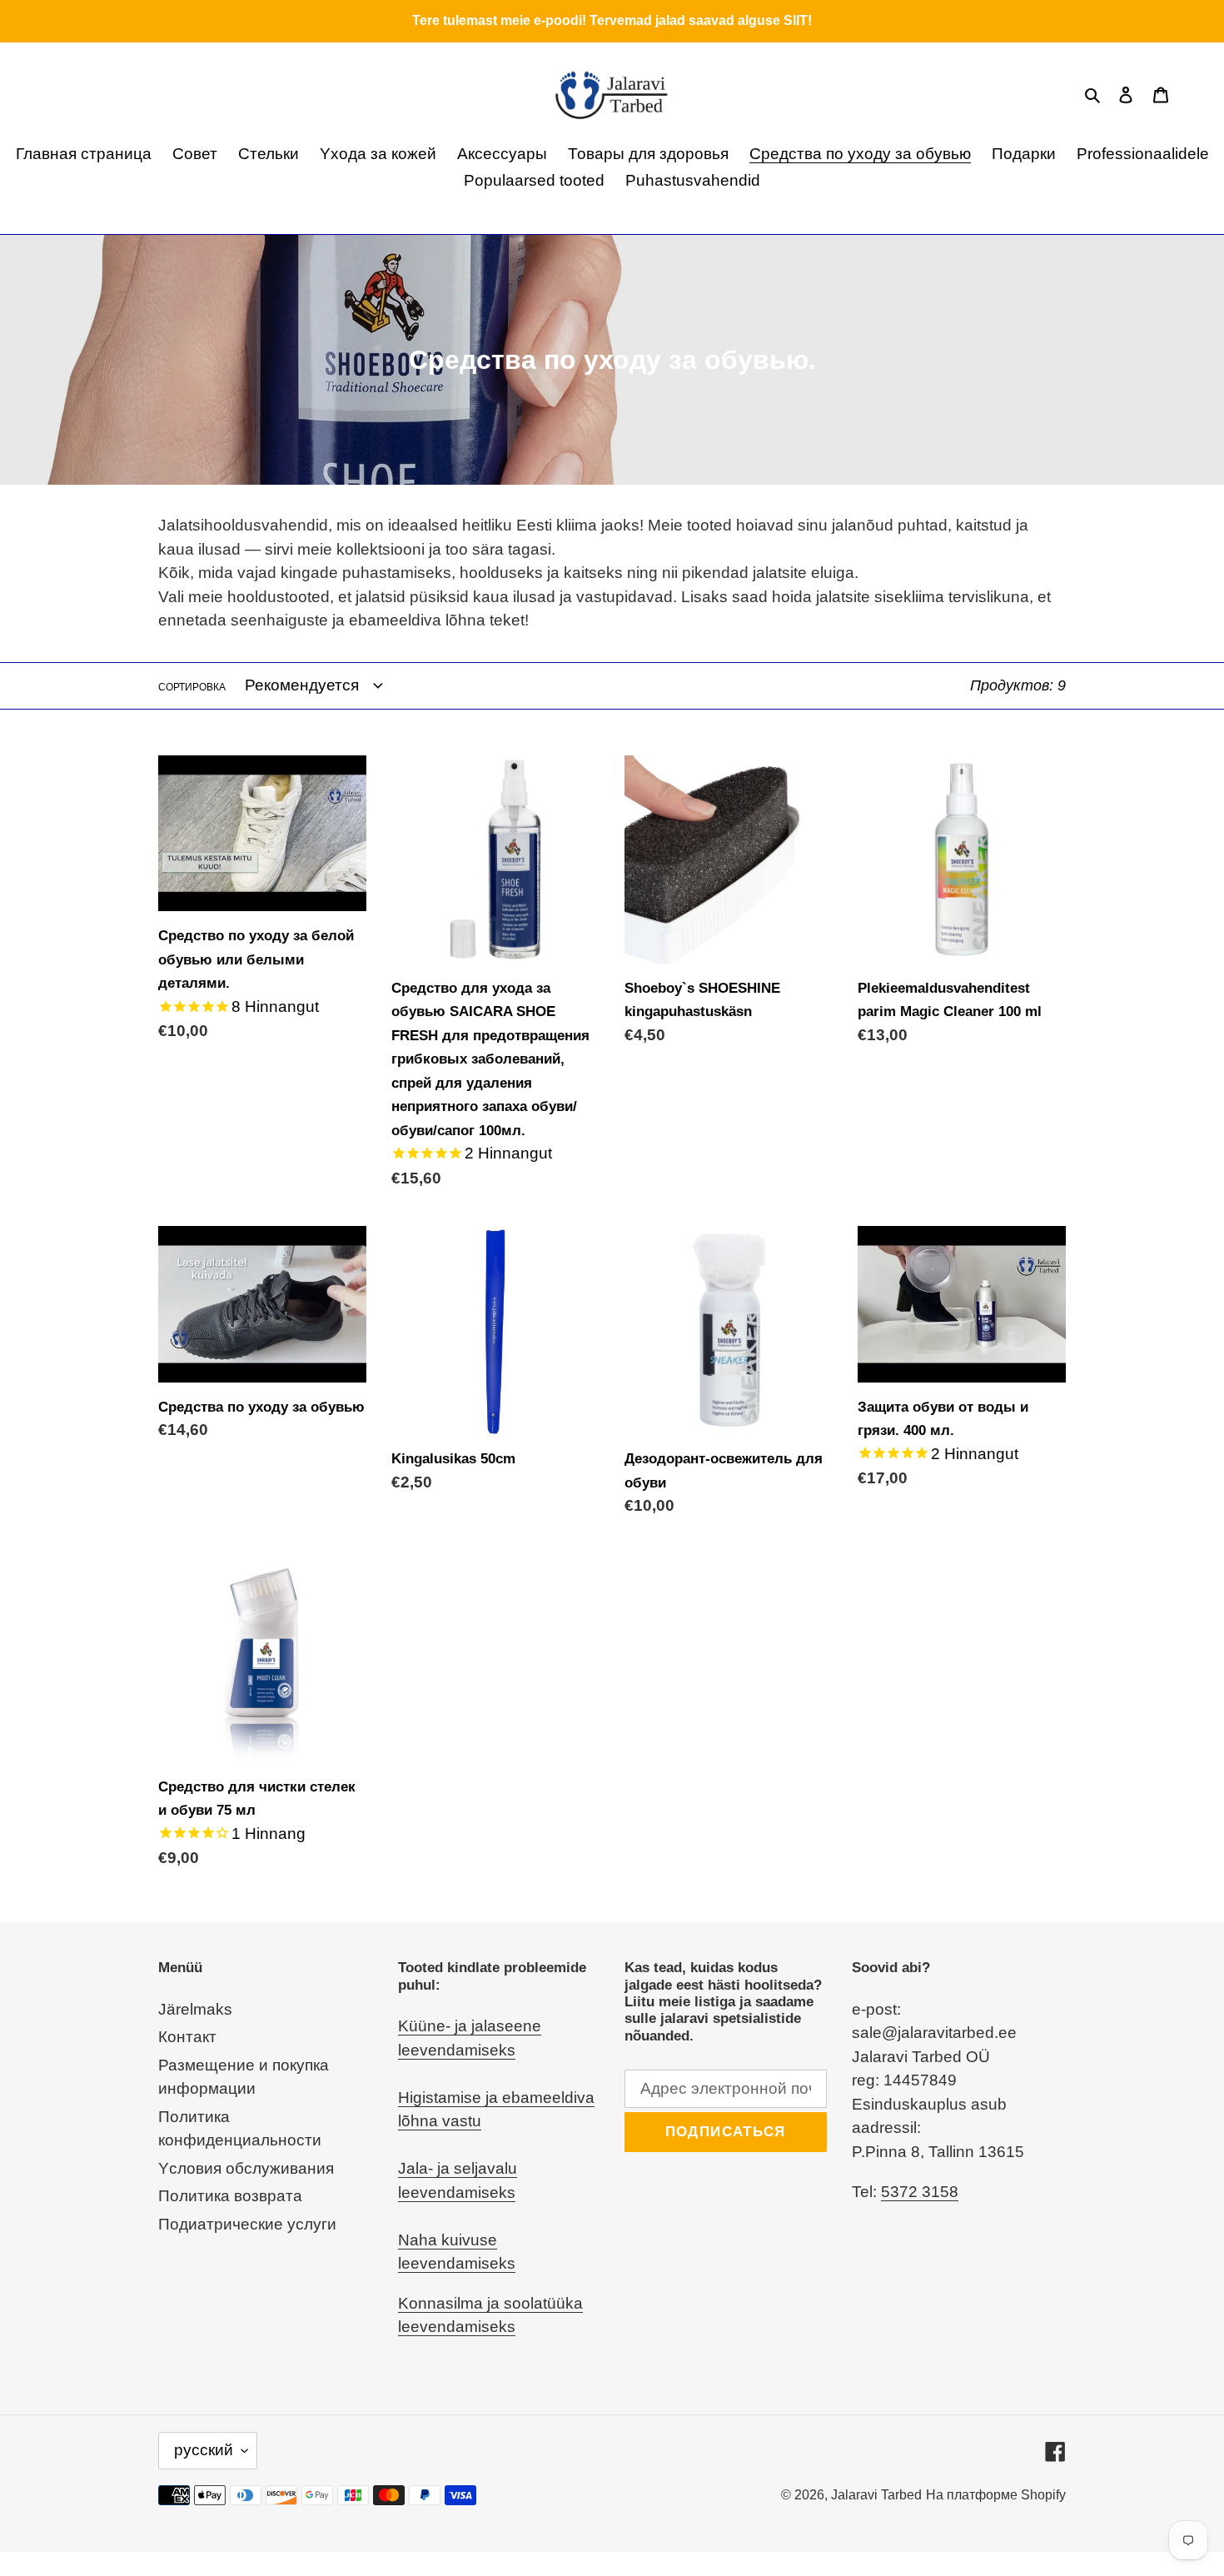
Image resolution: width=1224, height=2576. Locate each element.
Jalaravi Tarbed (876, 2495)
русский (204, 2450)
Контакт (187, 2037)
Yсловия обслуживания (246, 2168)
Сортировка (192, 687)
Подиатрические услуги (247, 2224)
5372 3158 (920, 2192)
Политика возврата (230, 2196)
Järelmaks (195, 2009)
